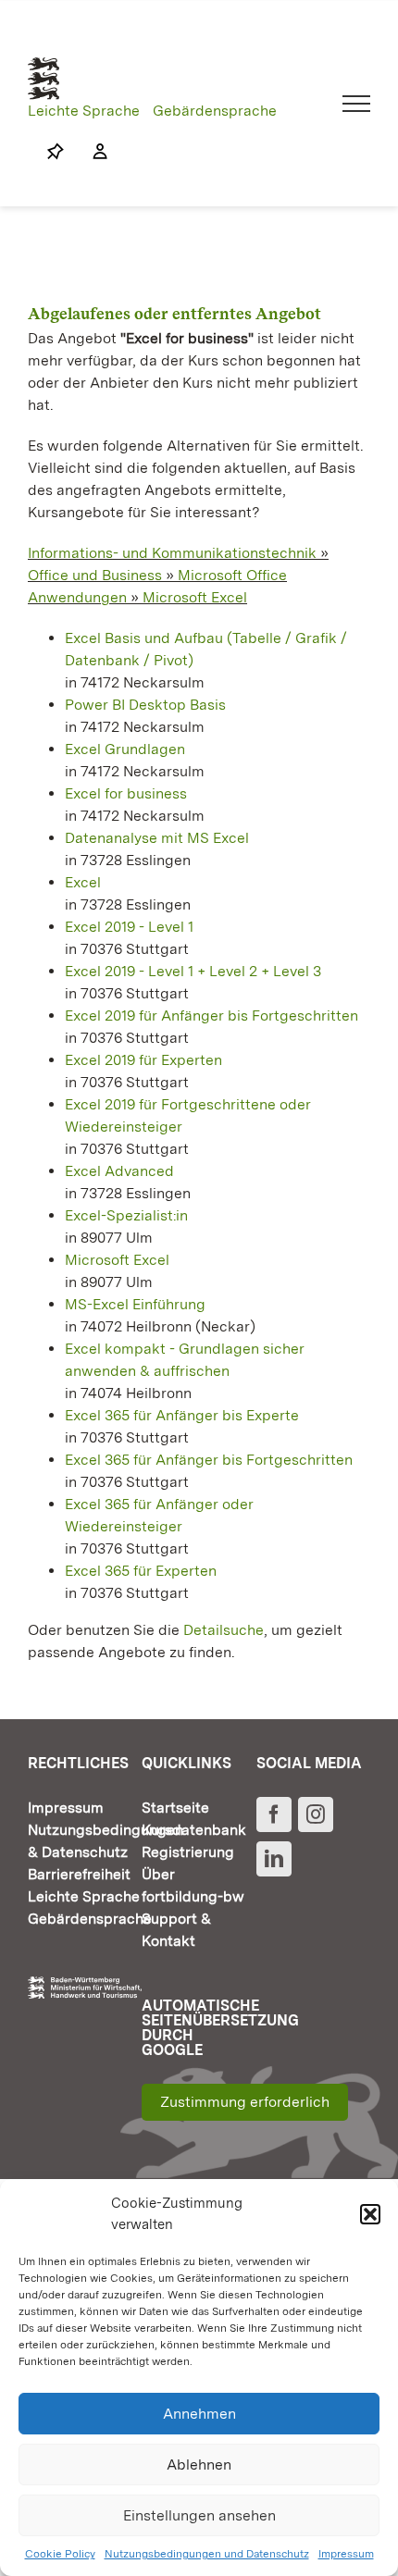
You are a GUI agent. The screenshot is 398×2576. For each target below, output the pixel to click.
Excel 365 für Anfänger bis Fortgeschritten (209, 1460)
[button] (370, 2214)
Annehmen (199, 2414)
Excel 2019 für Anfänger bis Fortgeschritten (211, 1016)
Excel (83, 882)
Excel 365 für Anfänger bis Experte (182, 1415)
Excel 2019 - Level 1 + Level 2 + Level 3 (193, 971)
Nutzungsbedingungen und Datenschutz (207, 2554)
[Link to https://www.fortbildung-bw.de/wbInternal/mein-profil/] (91, 152)
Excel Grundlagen (125, 749)
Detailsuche (224, 1630)
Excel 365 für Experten (141, 1571)
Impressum (346, 2554)
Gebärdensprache (215, 111)
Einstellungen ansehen (199, 2515)
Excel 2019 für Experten (143, 1060)
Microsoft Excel (195, 597)
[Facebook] (274, 1814)
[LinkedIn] (274, 1859)
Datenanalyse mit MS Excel (157, 838)
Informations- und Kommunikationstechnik (172, 553)
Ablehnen (199, 2465)
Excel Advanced (119, 1171)
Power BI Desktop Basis (145, 705)
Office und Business (95, 575)
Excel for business (126, 793)
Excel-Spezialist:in (126, 1215)
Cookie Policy (60, 2554)
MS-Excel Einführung (135, 1304)
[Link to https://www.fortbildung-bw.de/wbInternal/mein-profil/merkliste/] (56, 152)
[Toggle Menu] (357, 104)
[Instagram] (316, 1814)
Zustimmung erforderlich (245, 2102)
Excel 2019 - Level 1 (129, 927)
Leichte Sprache (84, 111)
